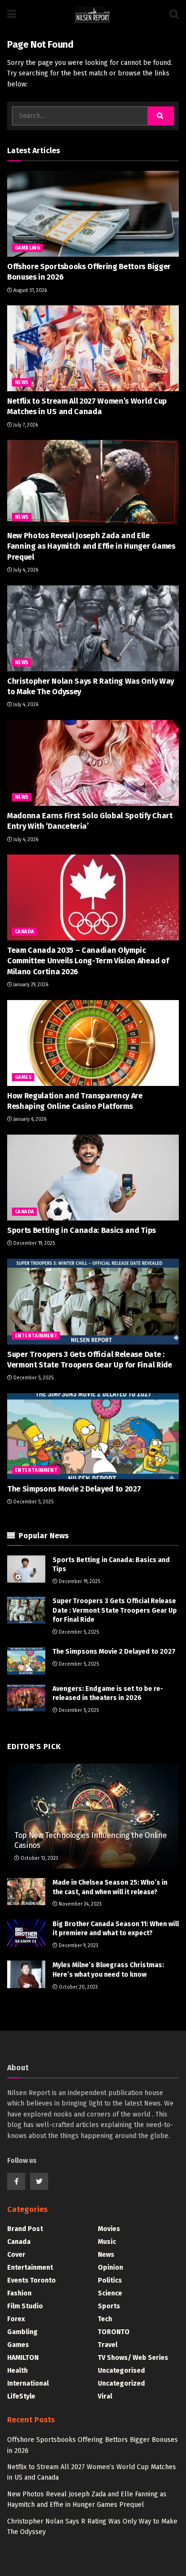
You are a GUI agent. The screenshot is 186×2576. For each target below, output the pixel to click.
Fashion (19, 2293)
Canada (24, 932)
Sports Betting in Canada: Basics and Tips (82, 1230)
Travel (108, 2345)
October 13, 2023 (39, 1858)
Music (107, 2242)
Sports (109, 2306)
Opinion (110, 2268)
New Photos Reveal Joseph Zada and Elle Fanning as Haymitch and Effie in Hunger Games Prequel (91, 546)
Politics (110, 2280)
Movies (109, 2229)
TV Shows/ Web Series (133, 2358)
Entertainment (36, 1336)
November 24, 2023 (79, 1904)
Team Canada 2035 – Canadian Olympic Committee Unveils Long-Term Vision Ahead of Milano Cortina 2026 (88, 961)
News (22, 383)
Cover (16, 2255)
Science (110, 2293)
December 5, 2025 (33, 1378)
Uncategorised (121, 2371)
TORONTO (114, 2332)
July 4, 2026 (25, 570)
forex (16, 2319)
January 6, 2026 (29, 1119)
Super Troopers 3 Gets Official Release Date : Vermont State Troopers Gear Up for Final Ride (115, 1610)
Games (23, 1077)
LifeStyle (21, 2396)
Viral (105, 2396)
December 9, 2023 (78, 1946)
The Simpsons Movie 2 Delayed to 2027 (74, 1489)
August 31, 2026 (29, 291)
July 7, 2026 (25, 425)
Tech (105, 2319)
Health (17, 2371)
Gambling (27, 248)
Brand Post (25, 2229)
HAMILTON (23, 2358)
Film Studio (25, 2306)
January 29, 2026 (30, 985)
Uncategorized (121, 2383)
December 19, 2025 (33, 1243)
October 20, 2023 (77, 1987)
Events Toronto (31, 2280)
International (28, 2383)
